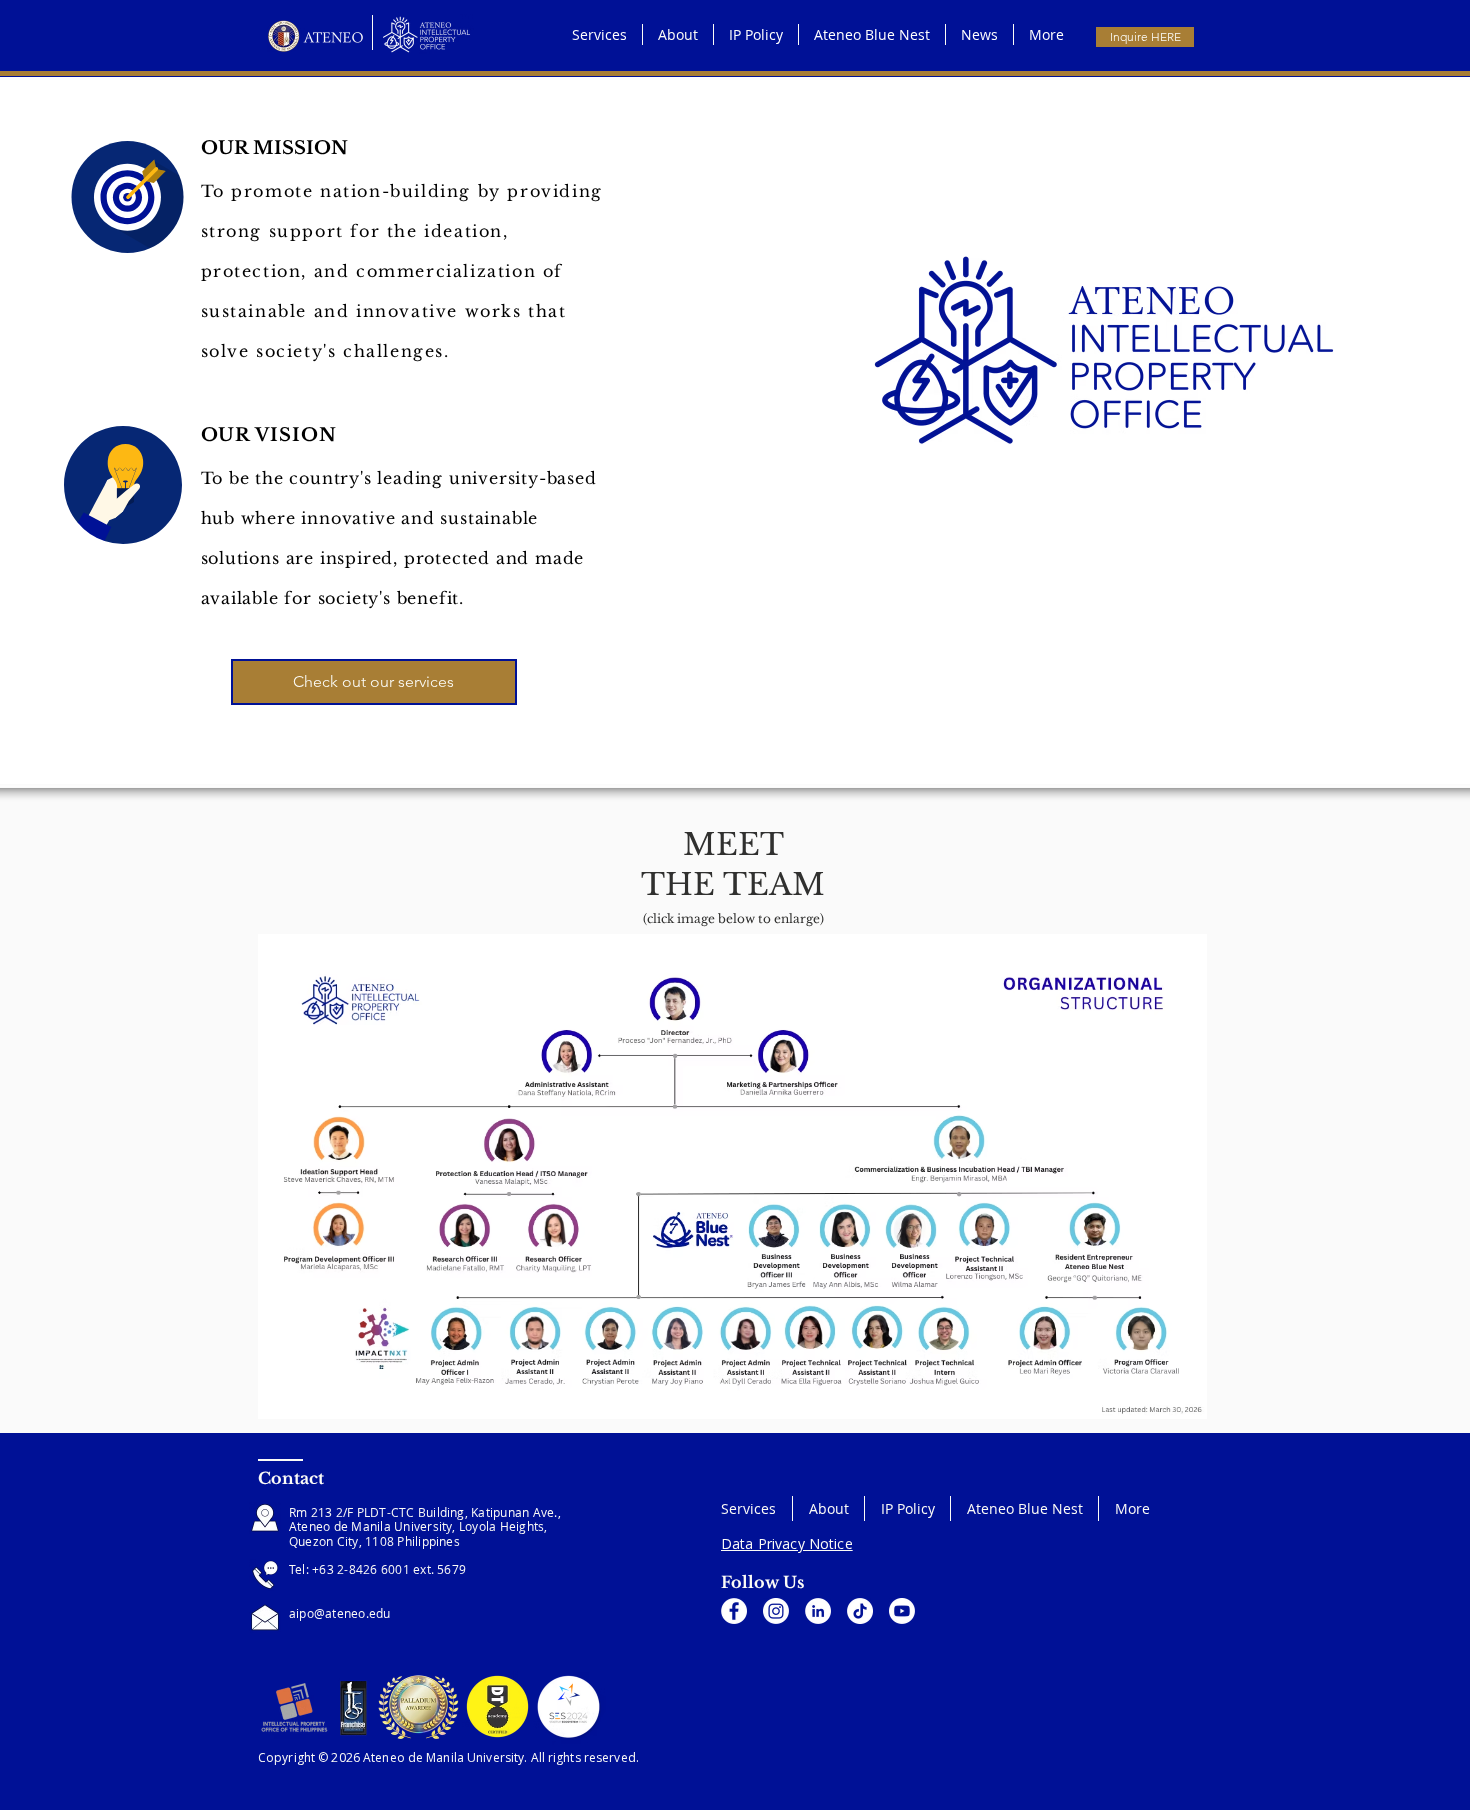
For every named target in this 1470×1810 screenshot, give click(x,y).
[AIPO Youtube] (902, 1611)
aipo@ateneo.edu (340, 1613)
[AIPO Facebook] (734, 1611)
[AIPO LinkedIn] (818, 1611)
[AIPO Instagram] (776, 1611)
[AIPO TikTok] (860, 1611)
